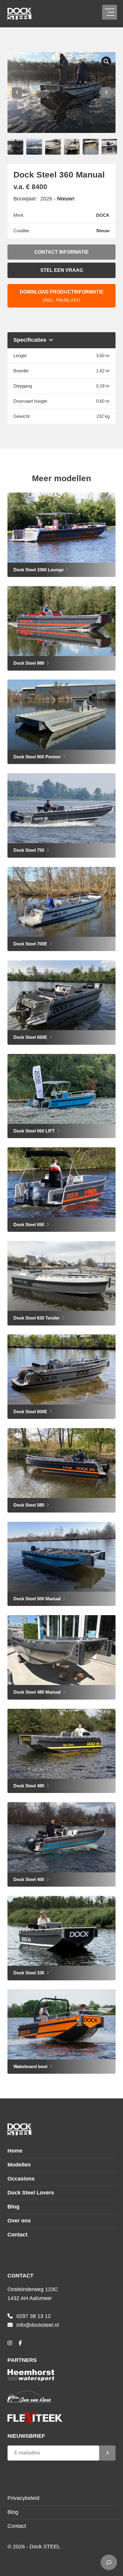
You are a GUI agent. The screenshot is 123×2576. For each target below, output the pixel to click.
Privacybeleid (23, 2498)
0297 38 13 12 (34, 2316)
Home (15, 2151)
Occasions (21, 2179)
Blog (13, 2207)
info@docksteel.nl (38, 2325)
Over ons (19, 2221)
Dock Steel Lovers (31, 2193)
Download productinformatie (62, 296)
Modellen (19, 2165)
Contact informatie (61, 252)
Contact (17, 2235)
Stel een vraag (62, 270)
